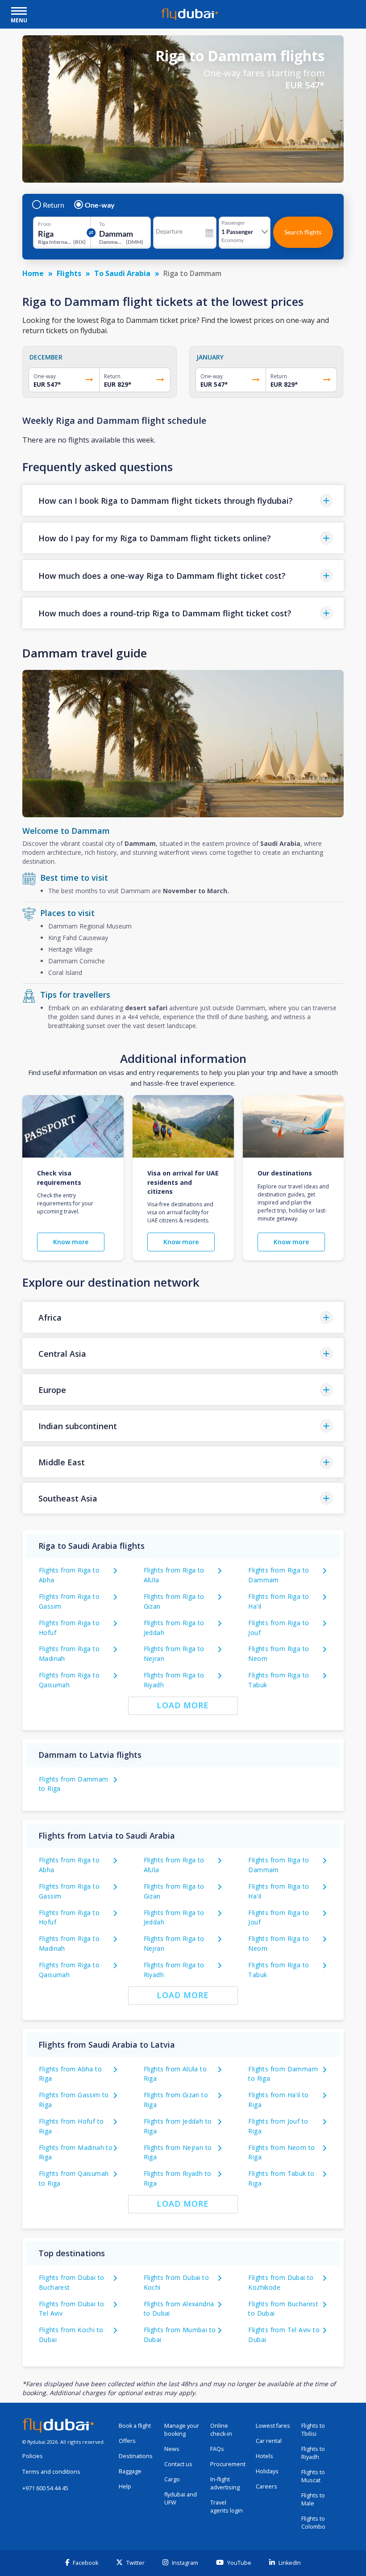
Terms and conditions (51, 2472)
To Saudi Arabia (122, 273)
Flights (69, 273)
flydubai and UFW (181, 2499)
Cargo (172, 2479)
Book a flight (135, 2426)
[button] (183, 500)
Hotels (264, 2456)
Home (33, 273)
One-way (100, 205)
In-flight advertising (225, 2483)
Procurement (228, 2464)
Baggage (130, 2471)
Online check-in (221, 2430)
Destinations (136, 2456)
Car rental (269, 2441)
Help (125, 2486)
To (102, 224)
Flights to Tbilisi (313, 2430)
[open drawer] (19, 12)
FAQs (217, 2449)
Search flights (303, 232)
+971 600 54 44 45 (45, 2488)
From (44, 224)
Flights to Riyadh (313, 2453)
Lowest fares (273, 2426)
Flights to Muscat (313, 2476)
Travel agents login (227, 2507)
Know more (71, 1242)
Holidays (267, 2471)
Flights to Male (313, 2499)
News (172, 2449)
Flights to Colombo (313, 2523)
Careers (266, 2486)
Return (54, 205)
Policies (33, 2456)
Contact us (178, 2464)
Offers (127, 2441)
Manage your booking (182, 2430)
